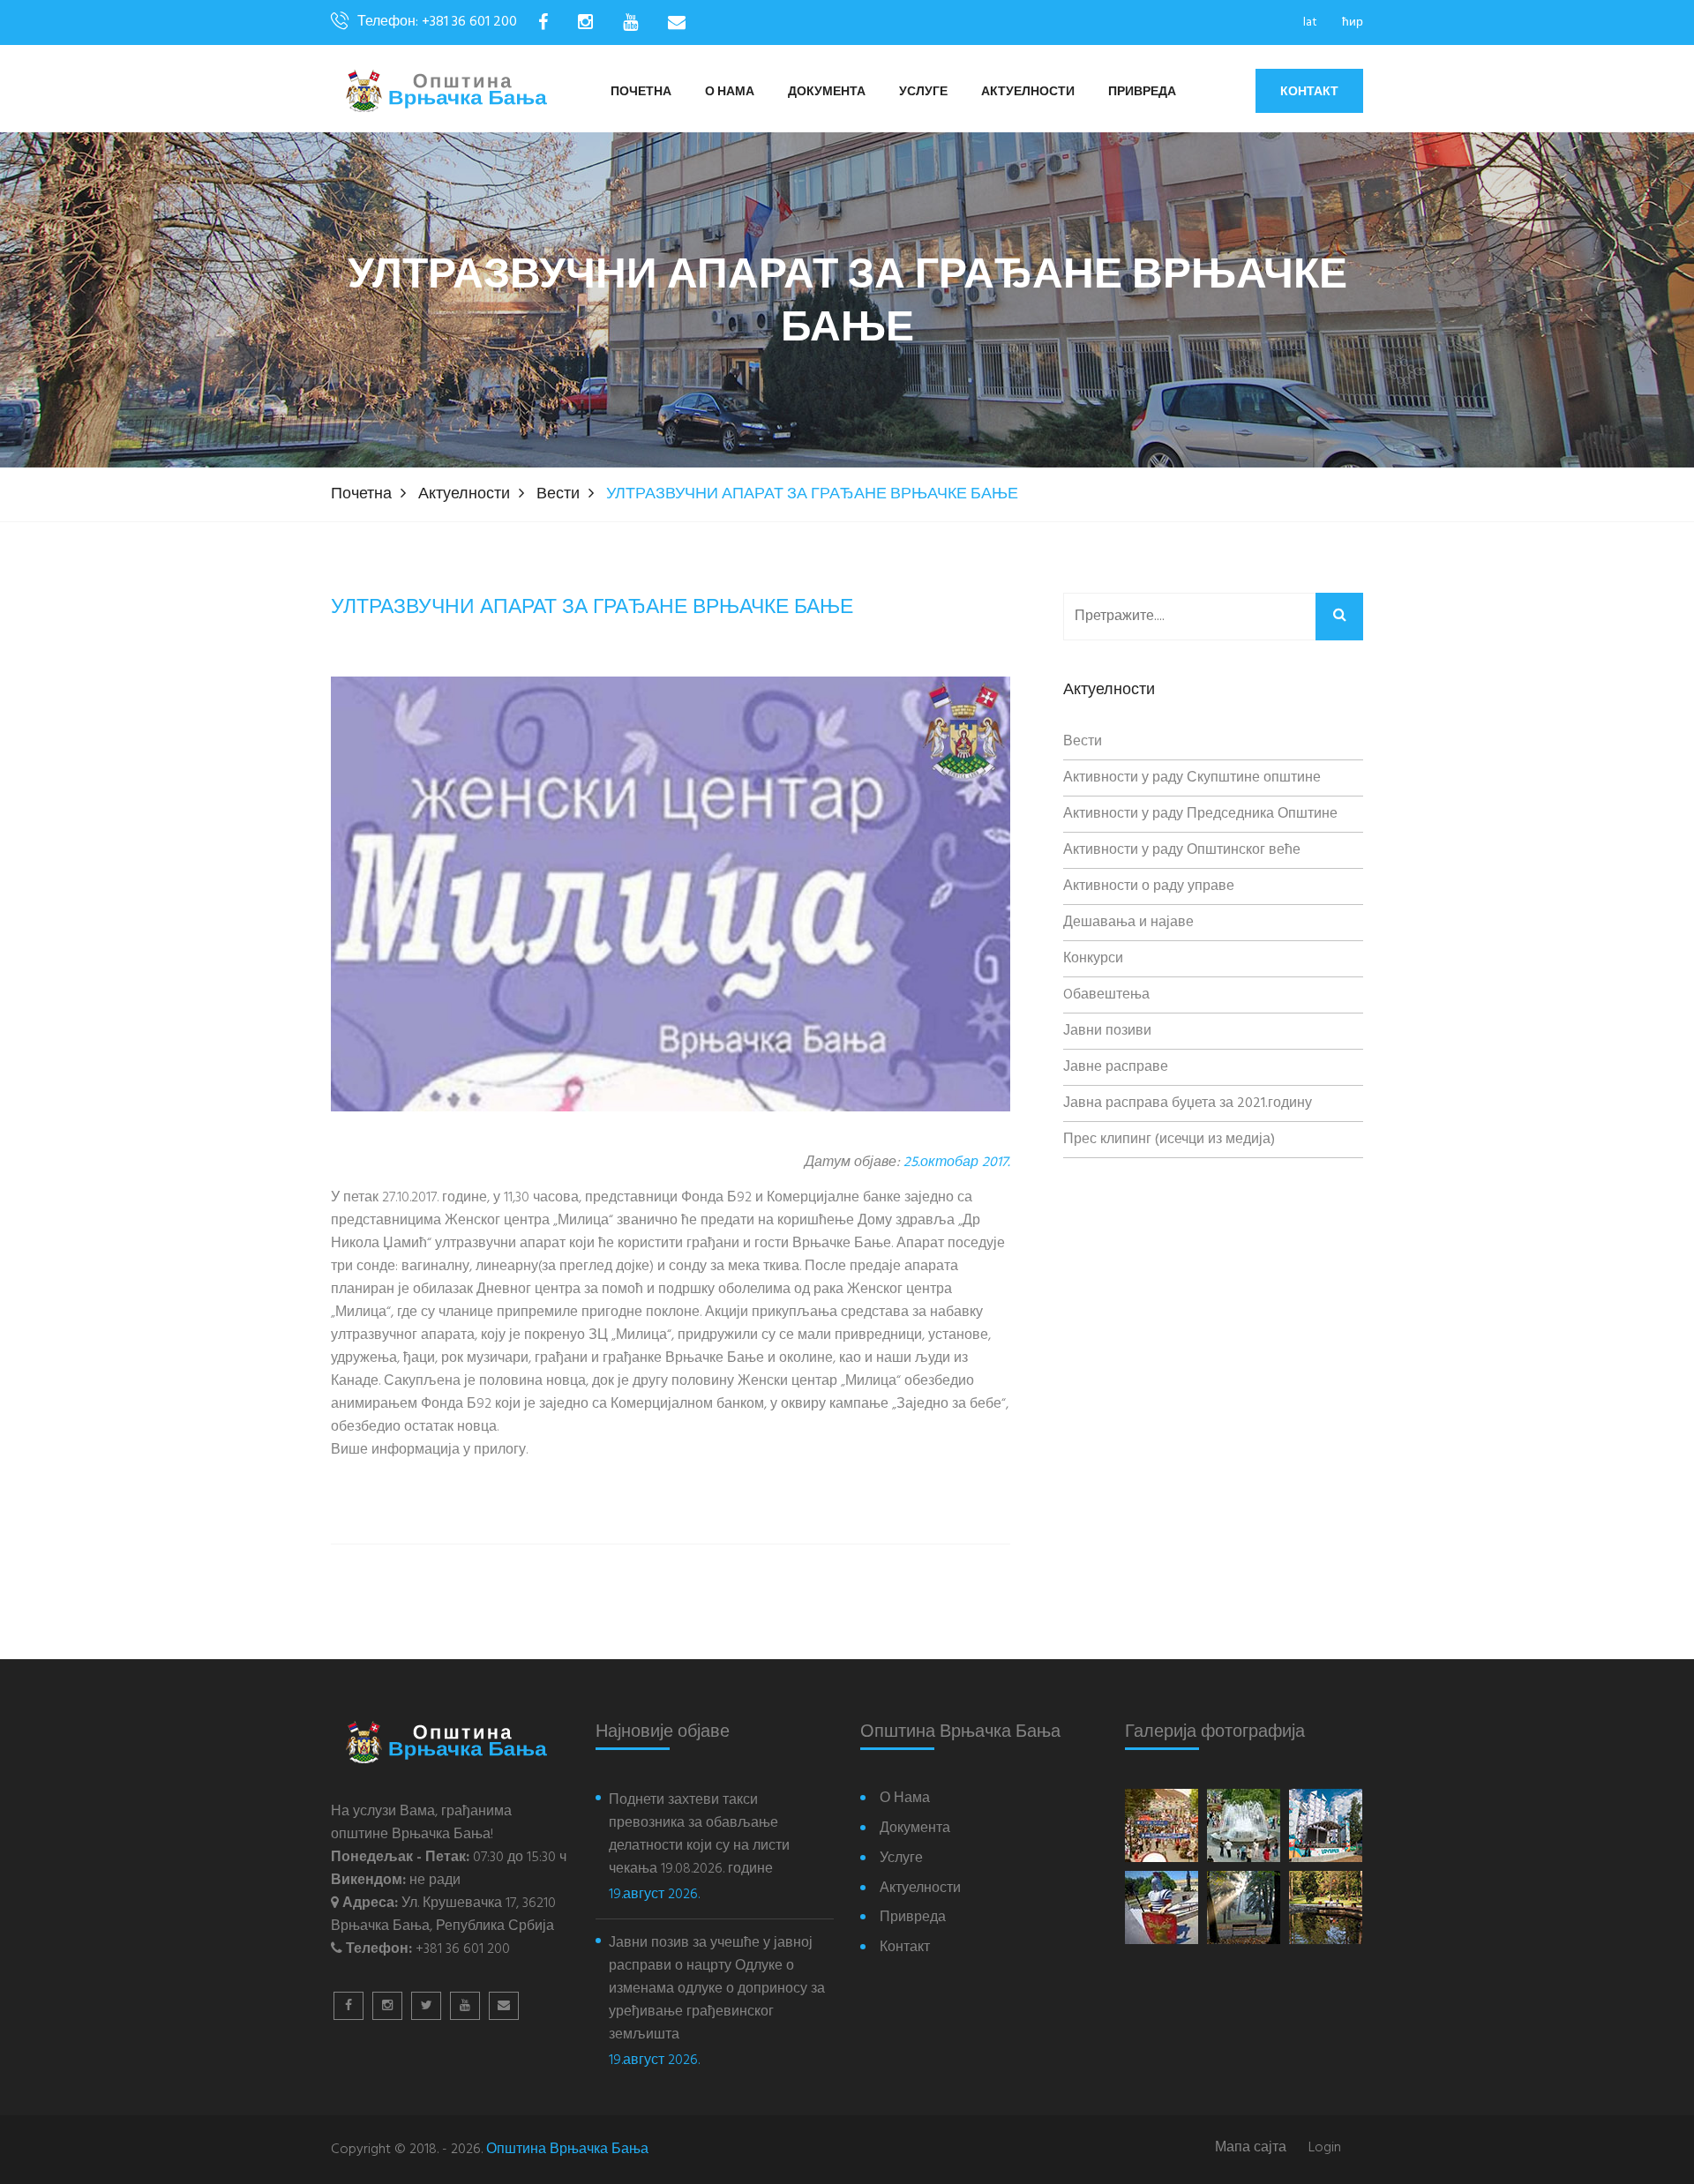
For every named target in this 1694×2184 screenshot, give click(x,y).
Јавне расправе (1116, 1067)
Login (1325, 2148)
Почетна (641, 92)
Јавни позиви (1107, 1031)
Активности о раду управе (1149, 886)
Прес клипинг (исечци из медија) (1169, 1140)
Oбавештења (1106, 995)
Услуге (923, 92)
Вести (558, 494)
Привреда (1142, 92)
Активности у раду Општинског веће (1182, 850)
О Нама (730, 92)
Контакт (1309, 91)
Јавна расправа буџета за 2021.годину (1188, 1103)
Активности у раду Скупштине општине (1192, 778)
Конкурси (1093, 959)
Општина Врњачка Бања (567, 2150)
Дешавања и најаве (1128, 923)
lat (1310, 22)
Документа (827, 92)
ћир (1353, 22)
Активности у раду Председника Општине (1200, 814)
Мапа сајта (1251, 2148)
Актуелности (1028, 92)
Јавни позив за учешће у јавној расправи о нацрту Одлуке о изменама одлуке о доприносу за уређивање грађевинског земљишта (717, 1989)
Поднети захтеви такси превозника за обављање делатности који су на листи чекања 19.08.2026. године (699, 1835)
